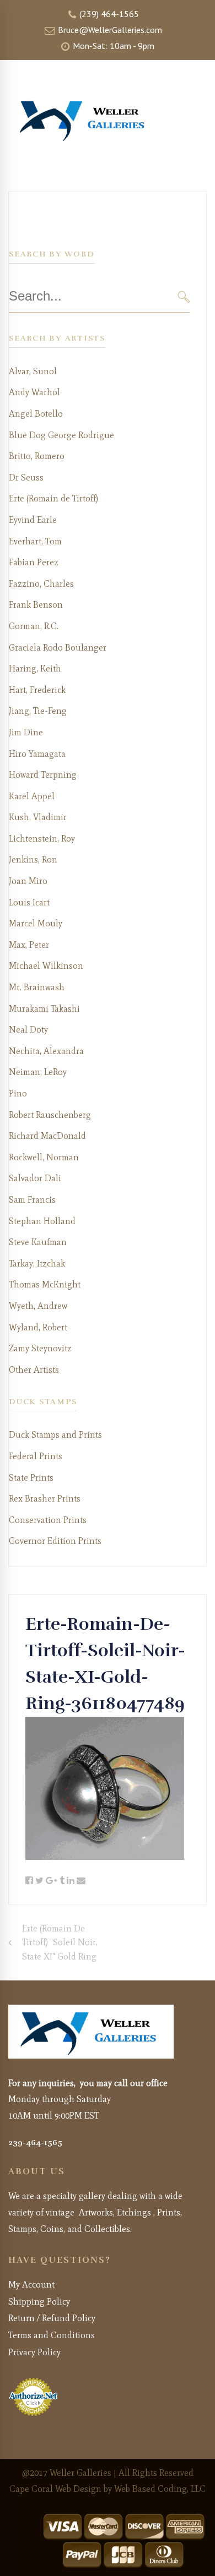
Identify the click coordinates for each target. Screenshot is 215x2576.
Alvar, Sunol (33, 371)
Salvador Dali (35, 1178)
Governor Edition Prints (55, 1541)
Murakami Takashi (44, 1009)
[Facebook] (29, 1881)
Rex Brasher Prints (45, 1499)
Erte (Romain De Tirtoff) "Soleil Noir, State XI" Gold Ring (60, 1942)
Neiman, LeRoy (38, 1072)
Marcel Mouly (36, 923)
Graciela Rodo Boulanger (58, 648)
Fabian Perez (34, 562)
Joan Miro (28, 881)
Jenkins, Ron (33, 859)
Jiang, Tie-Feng (38, 711)
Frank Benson (36, 605)
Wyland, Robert (38, 1327)
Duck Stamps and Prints (55, 1435)
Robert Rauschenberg (50, 1115)
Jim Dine (26, 732)
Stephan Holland (42, 1221)
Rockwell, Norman (44, 1157)
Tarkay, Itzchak (37, 1264)
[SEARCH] (184, 296)
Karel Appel (32, 796)
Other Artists (34, 1370)
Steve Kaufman (38, 1242)
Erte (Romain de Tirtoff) (53, 498)
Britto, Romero (37, 456)
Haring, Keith (35, 668)
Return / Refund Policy (52, 2318)
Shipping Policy (39, 2302)
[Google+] (52, 1881)
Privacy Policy (34, 2352)
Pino (18, 1093)
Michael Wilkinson (46, 966)
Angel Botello (36, 414)
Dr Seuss (26, 477)
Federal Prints (36, 1456)
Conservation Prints (48, 1520)
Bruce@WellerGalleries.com (109, 30)
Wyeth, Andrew (38, 1306)
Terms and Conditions (52, 2335)
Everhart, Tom (35, 541)
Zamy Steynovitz (40, 1348)
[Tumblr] (62, 1881)
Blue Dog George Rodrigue (61, 435)
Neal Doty (28, 1030)
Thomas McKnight (45, 1284)
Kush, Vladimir (38, 817)
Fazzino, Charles (41, 584)
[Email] (81, 1881)
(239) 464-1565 (108, 14)
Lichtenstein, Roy (42, 839)
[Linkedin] (71, 1881)
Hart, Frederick (37, 690)
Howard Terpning (43, 775)
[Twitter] (39, 1881)
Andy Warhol (34, 392)
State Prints (31, 1478)
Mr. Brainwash (37, 987)
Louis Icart (29, 902)
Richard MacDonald (47, 1136)
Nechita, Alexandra (46, 1051)
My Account (31, 2285)
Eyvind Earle (33, 520)
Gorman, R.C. (34, 626)
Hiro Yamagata (37, 754)
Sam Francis (32, 1200)
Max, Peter (29, 945)
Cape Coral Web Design (55, 2489)
